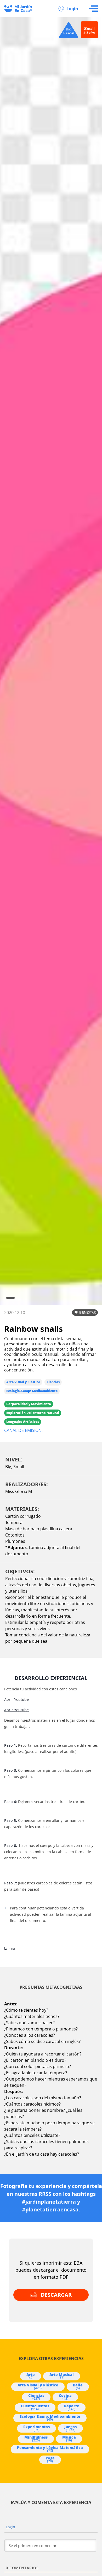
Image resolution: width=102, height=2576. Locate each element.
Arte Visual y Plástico (23, 1382)
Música (69, 2439)
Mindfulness (36, 2439)
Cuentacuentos (35, 2407)
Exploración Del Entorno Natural (33, 1413)
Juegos (70, 2428)
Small (19, 1467)
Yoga (50, 2459)
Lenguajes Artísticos (23, 1422)
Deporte (72, 2407)
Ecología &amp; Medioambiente (32, 1391)
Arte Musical (62, 2376)
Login (72, 9)
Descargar (56, 2295)
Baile (78, 2386)
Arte (31, 2376)
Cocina (65, 2397)
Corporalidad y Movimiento (29, 1404)
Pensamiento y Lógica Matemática (50, 2449)
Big (8, 1467)
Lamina (10, 1949)
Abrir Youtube (16, 1699)
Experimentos (36, 2428)
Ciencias (53, 1382)
